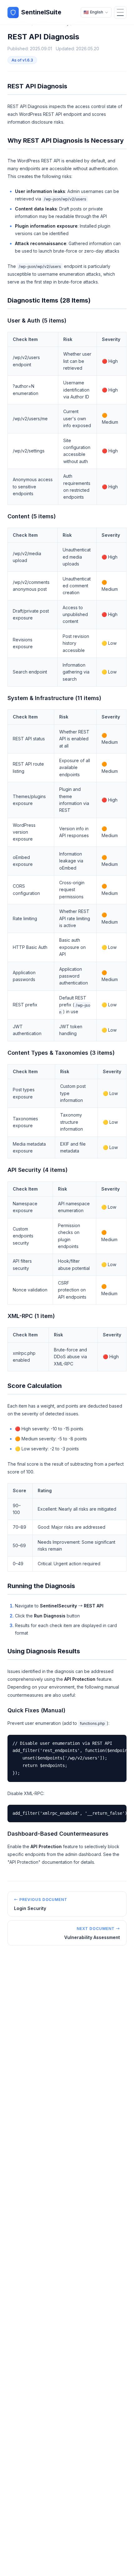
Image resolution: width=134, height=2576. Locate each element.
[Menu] (120, 12)
